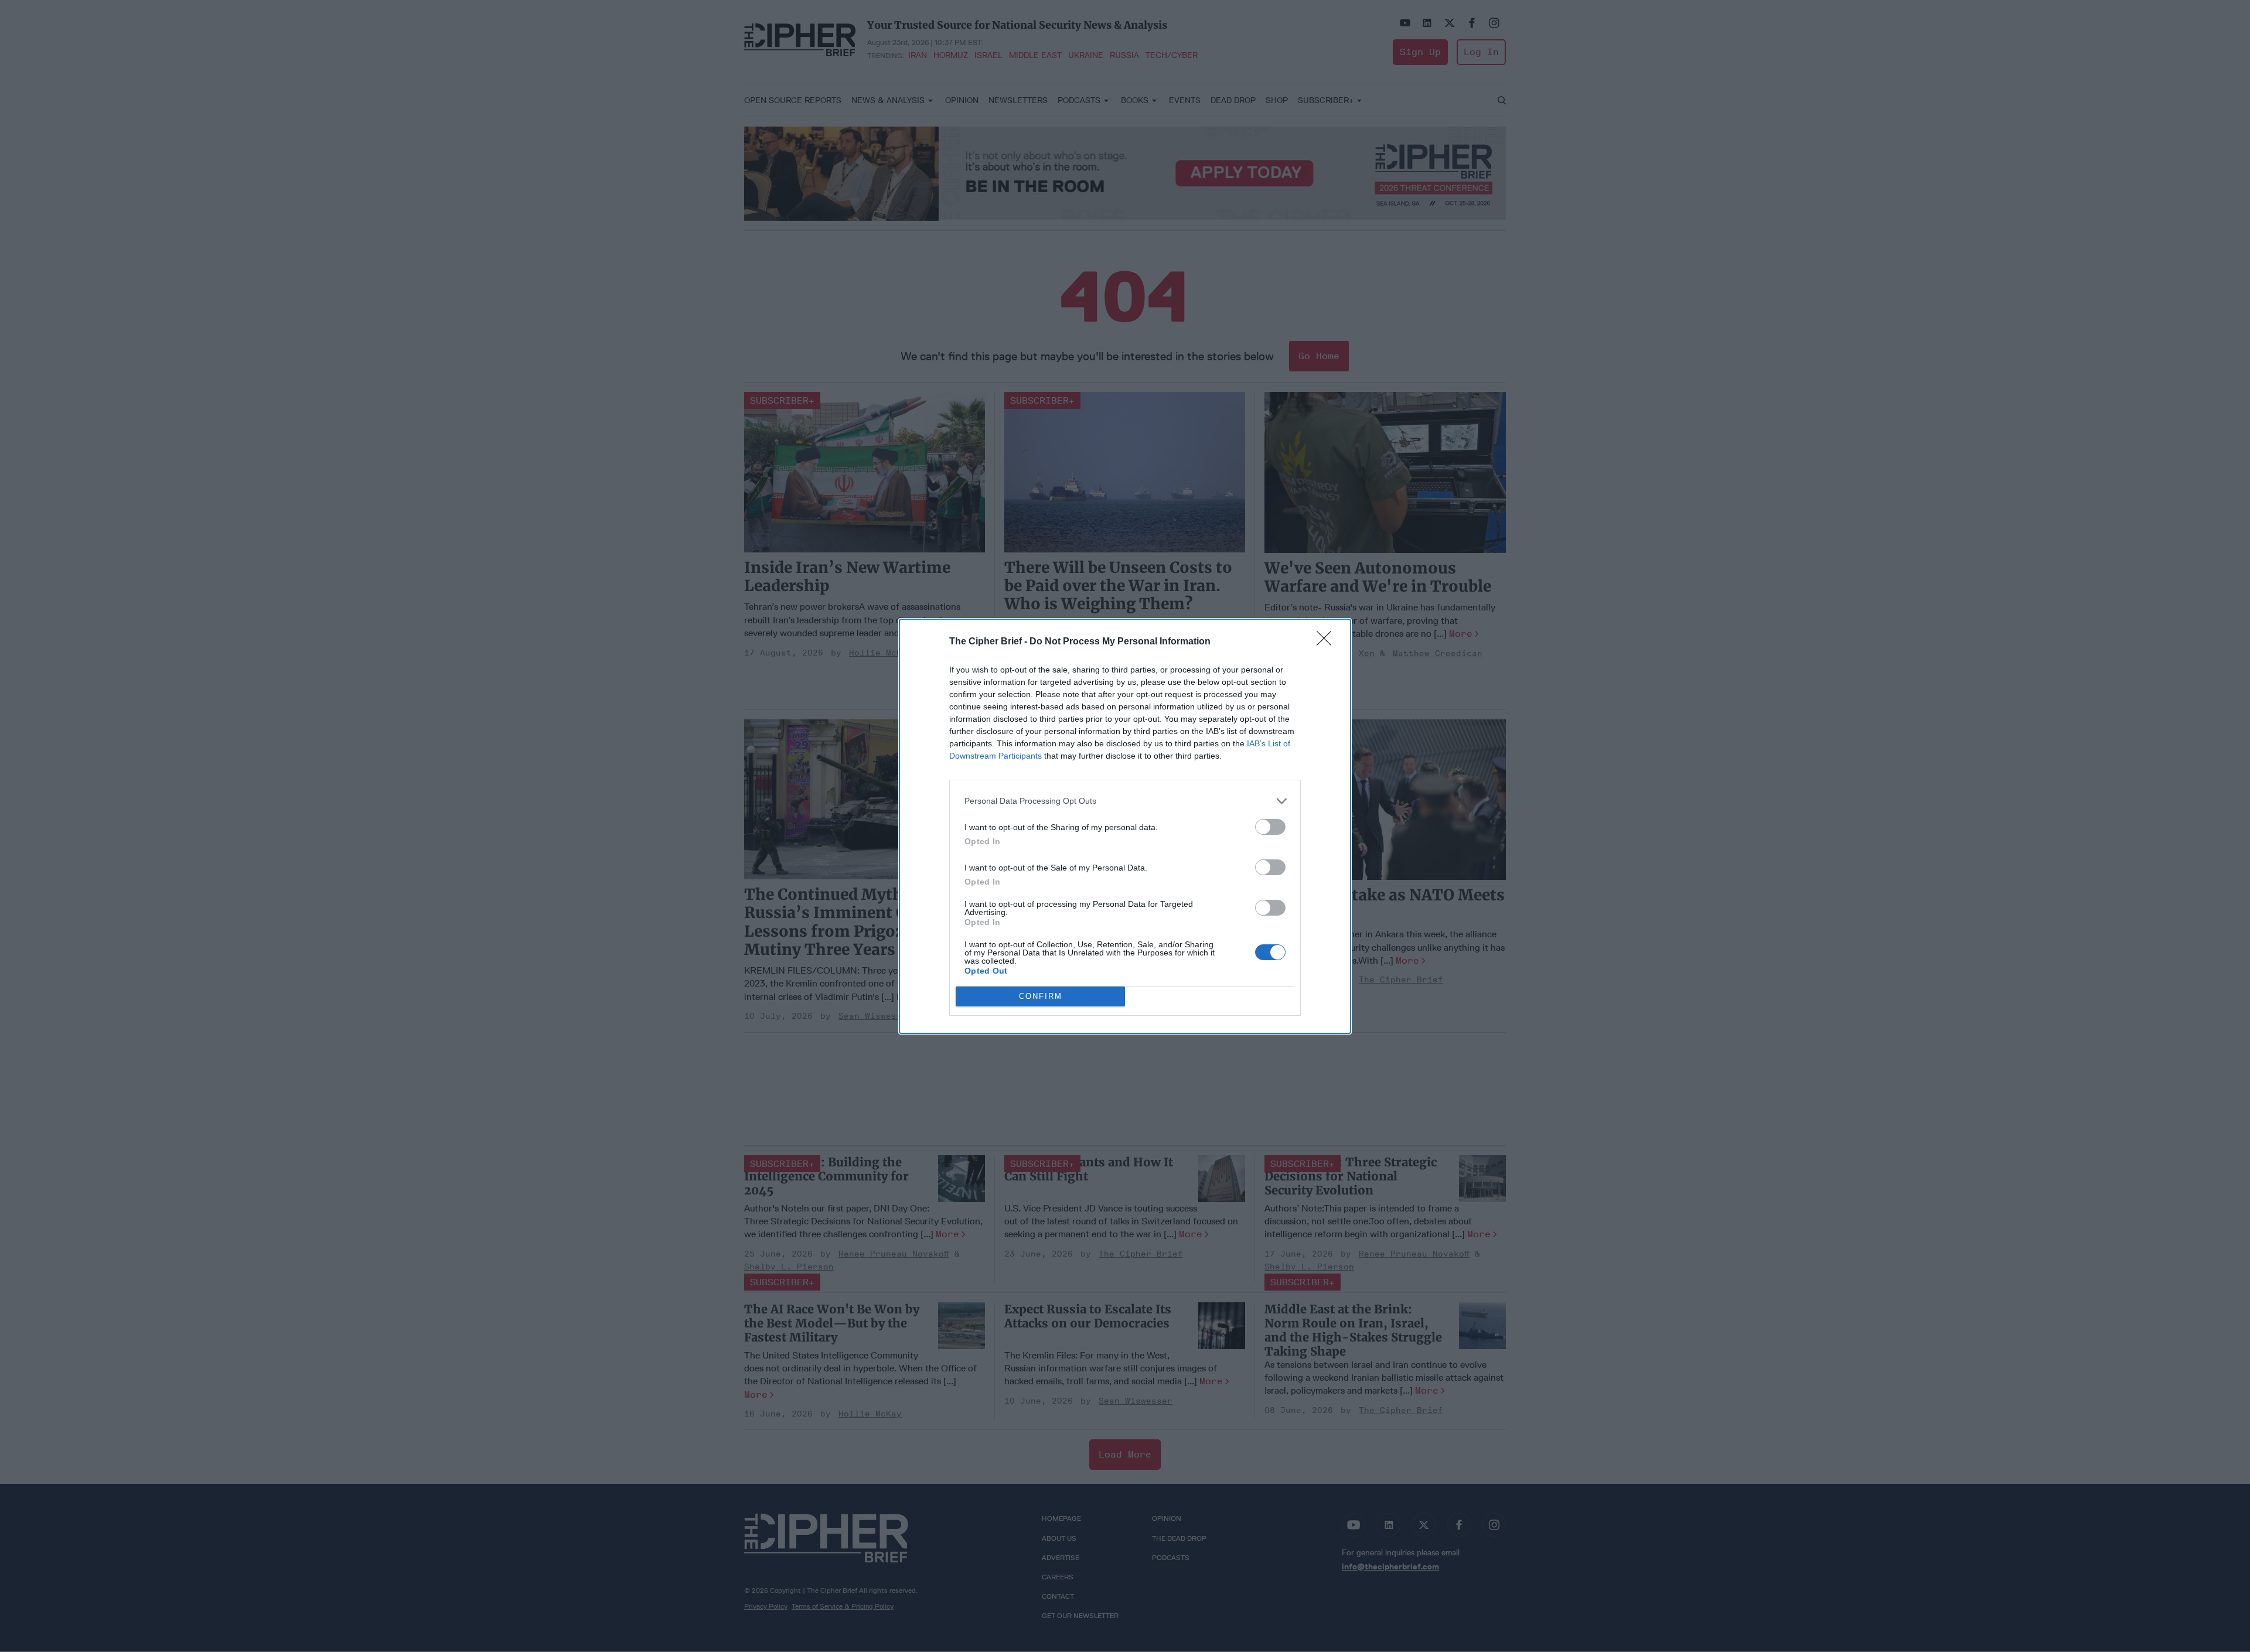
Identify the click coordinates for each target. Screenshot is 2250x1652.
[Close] (1328, 642)
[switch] (1270, 827)
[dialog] (1125, 826)
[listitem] (1125, 801)
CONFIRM (1041, 996)
